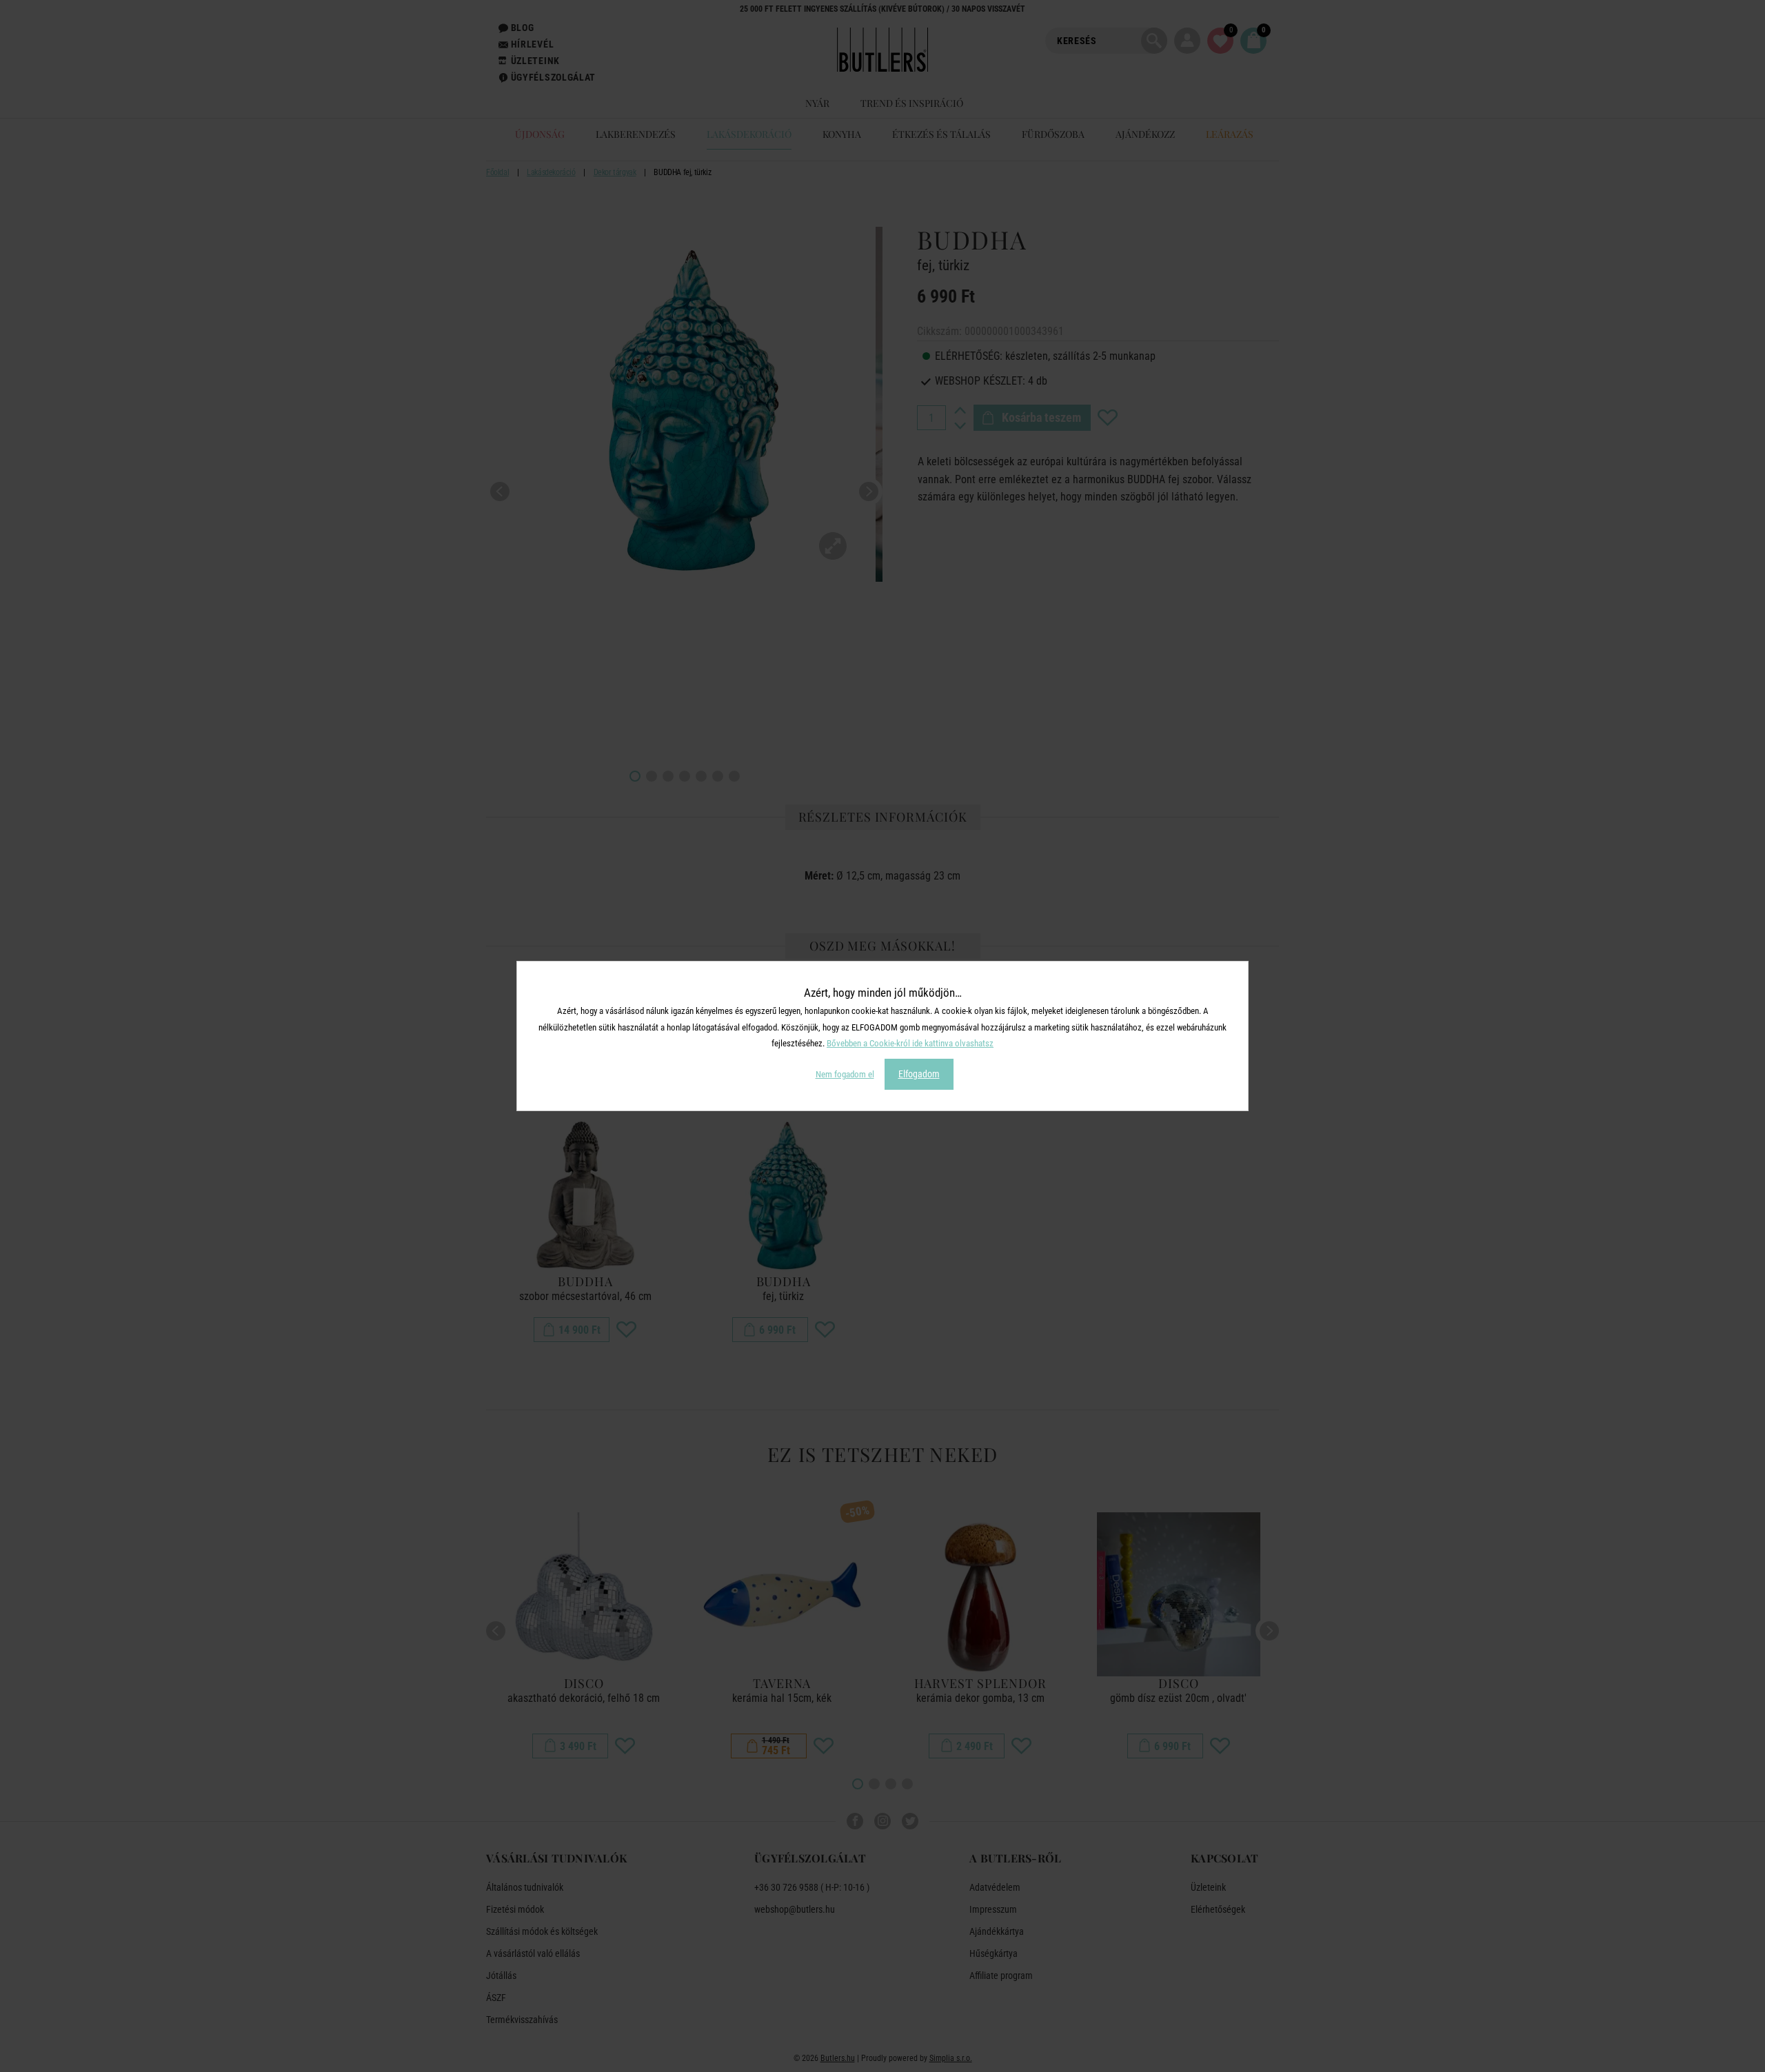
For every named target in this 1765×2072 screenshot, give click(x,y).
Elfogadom (919, 1074)
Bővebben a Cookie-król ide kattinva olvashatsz (910, 1043)
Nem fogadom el (845, 1074)
